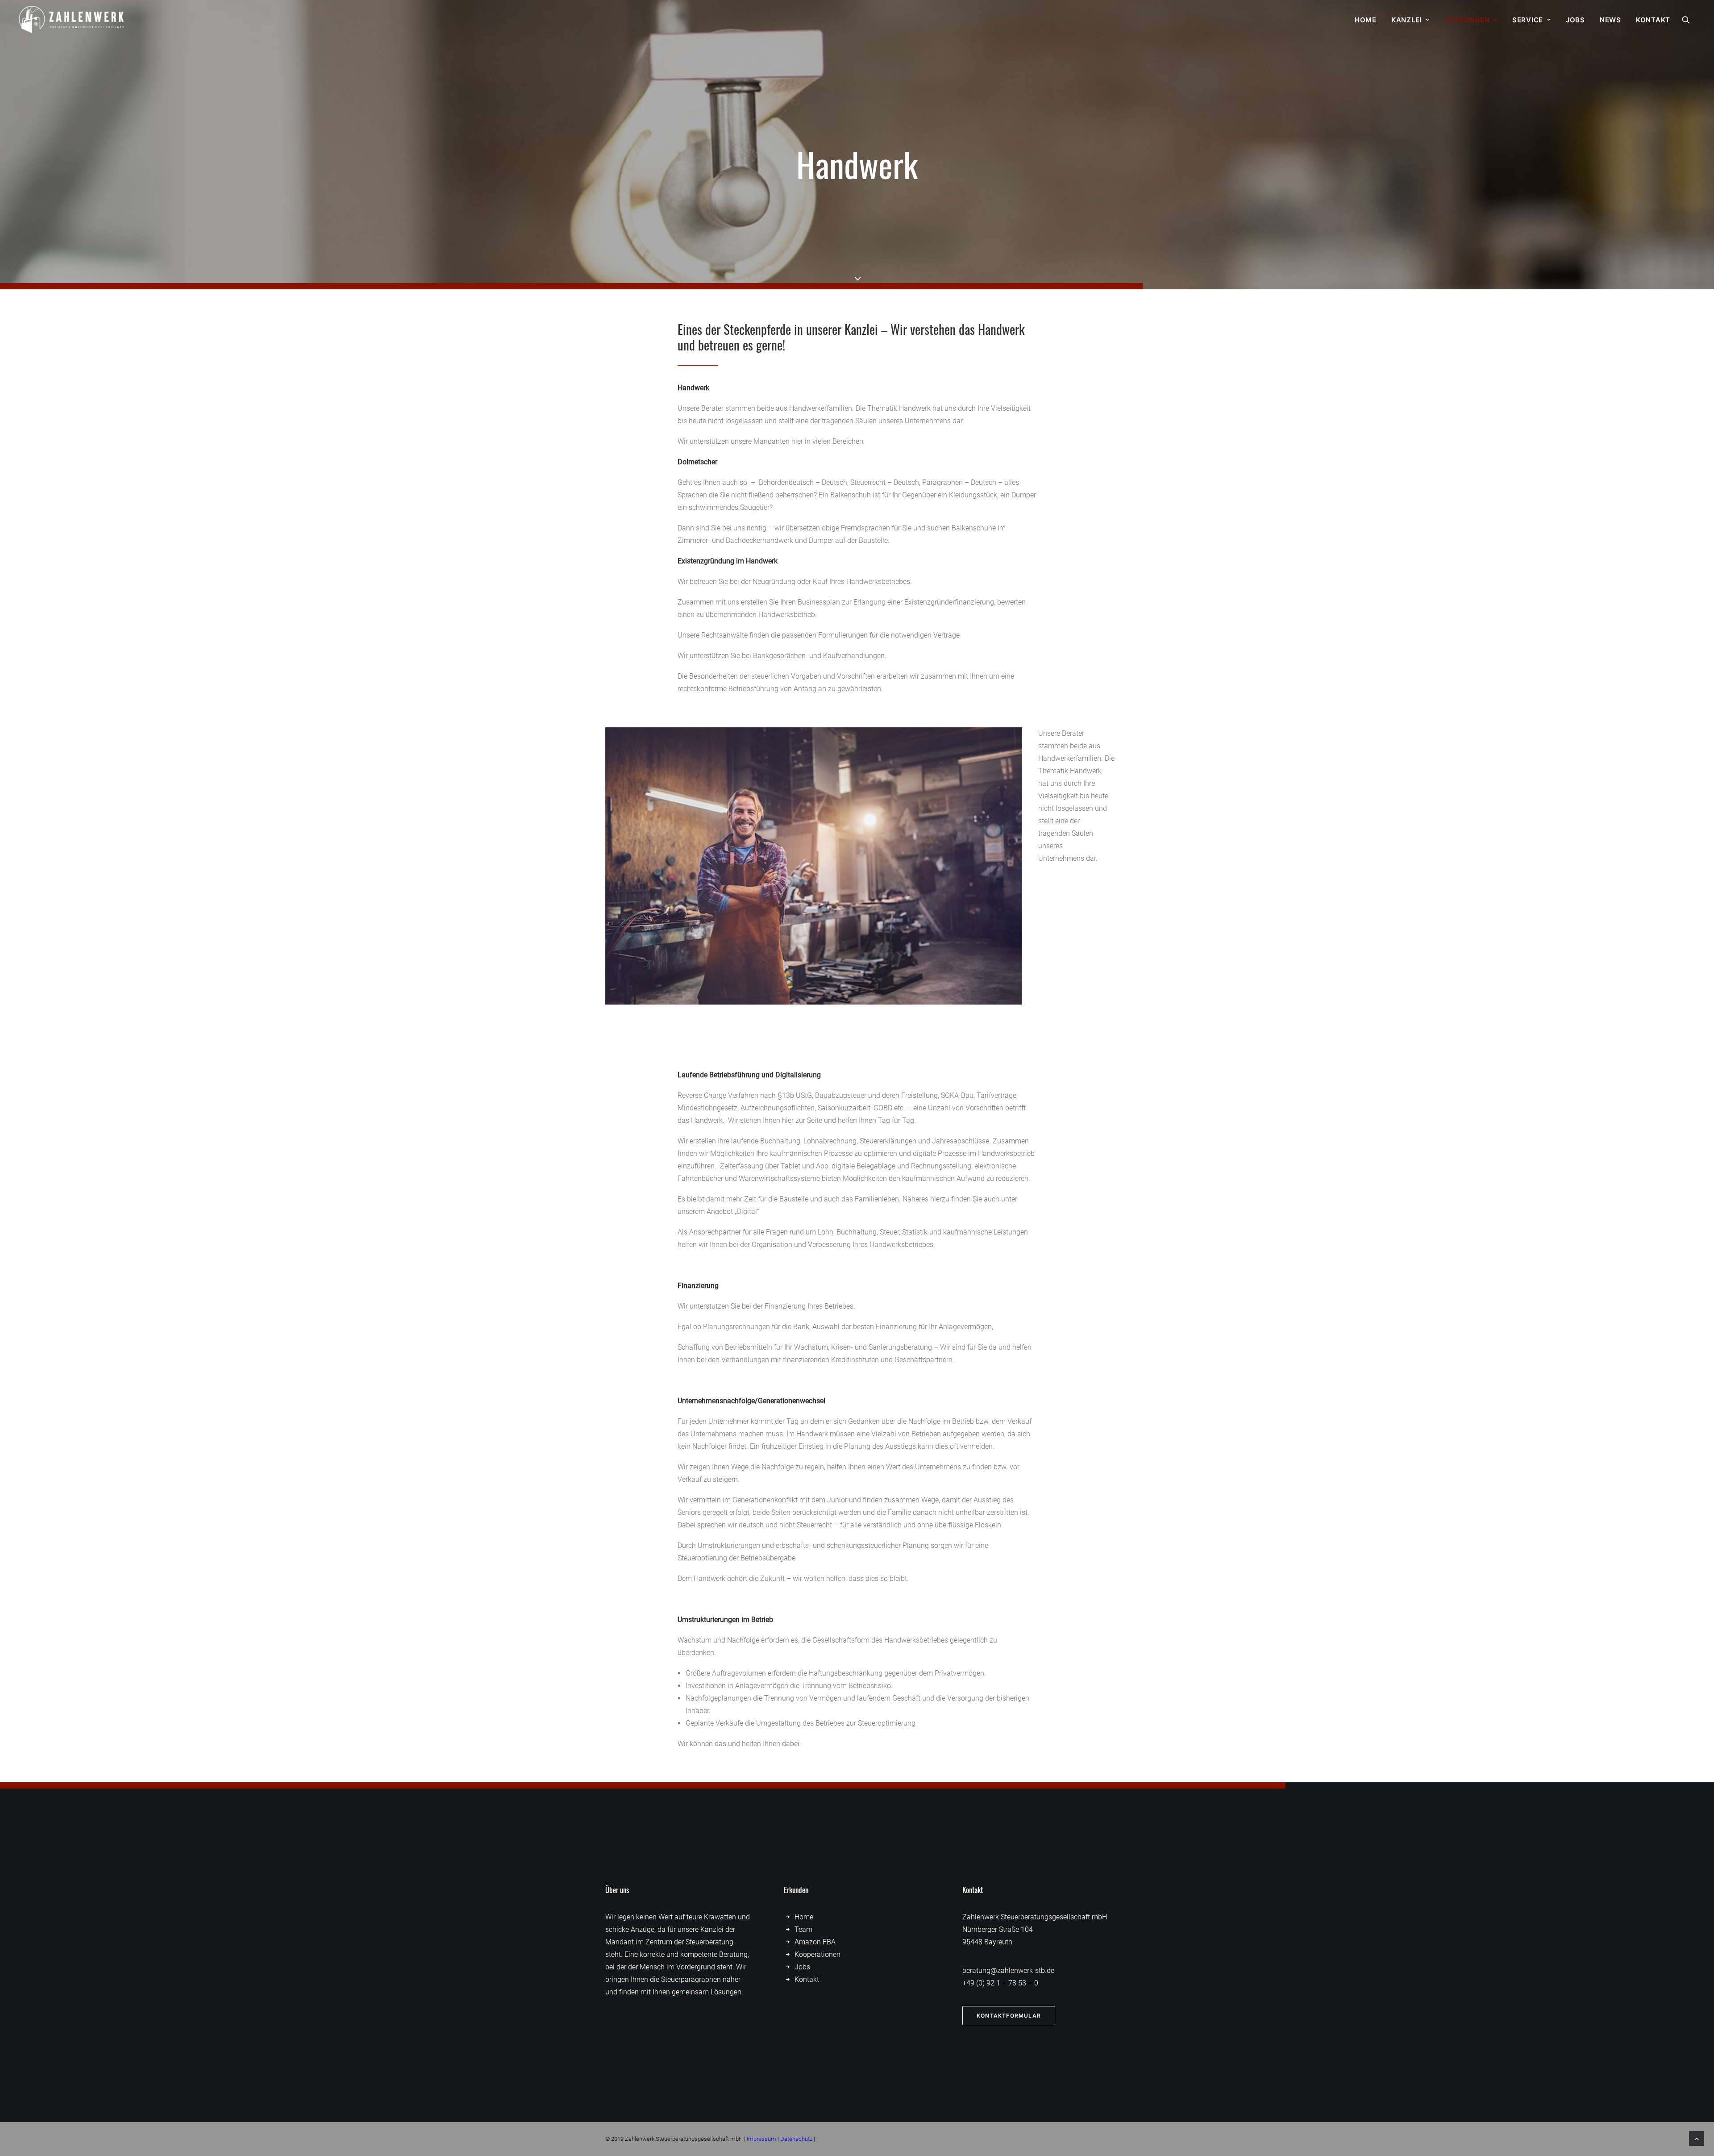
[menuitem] (1366, 20)
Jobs (1575, 20)
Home (1366, 20)
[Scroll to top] (1697, 2138)
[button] (1690, 20)
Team (803, 1929)
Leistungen (1467, 20)
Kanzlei (1406, 20)
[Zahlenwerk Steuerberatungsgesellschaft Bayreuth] (72, 20)
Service (1528, 20)
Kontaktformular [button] (1009, 2016)
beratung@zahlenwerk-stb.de (1008, 1970)
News (1610, 20)
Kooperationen (817, 1954)
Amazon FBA (815, 1942)
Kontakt (1653, 20)
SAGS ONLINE (877, 2139)
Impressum (761, 2139)
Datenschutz (796, 2139)
